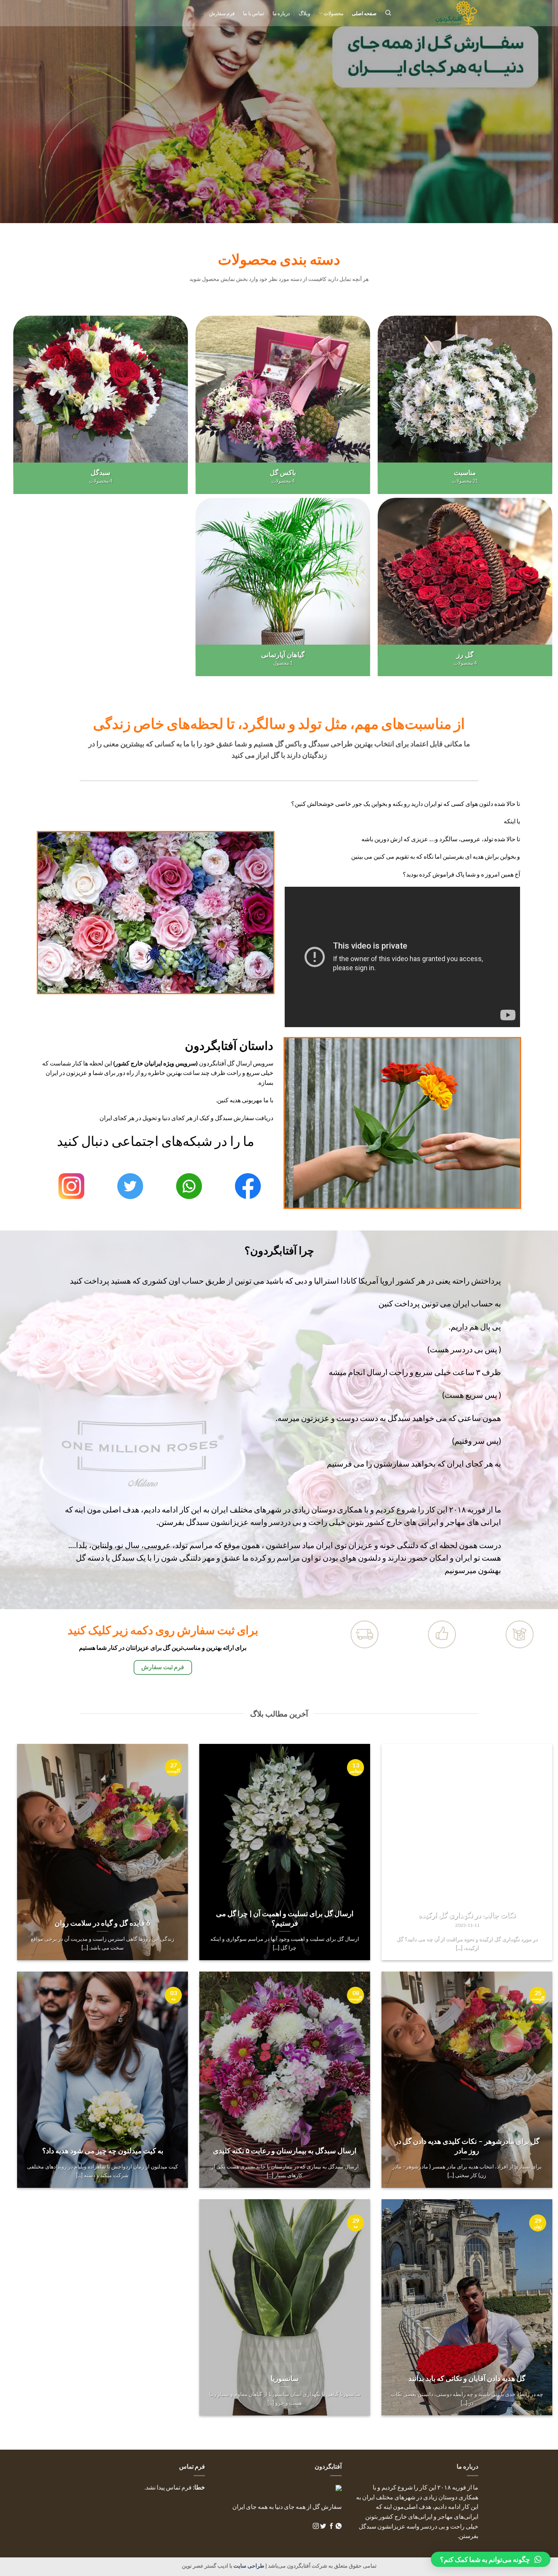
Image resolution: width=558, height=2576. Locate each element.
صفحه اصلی (364, 13)
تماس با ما (254, 13)
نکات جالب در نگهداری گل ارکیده (467, 1915)
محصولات (333, 13)
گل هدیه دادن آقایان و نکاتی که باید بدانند (467, 2378)
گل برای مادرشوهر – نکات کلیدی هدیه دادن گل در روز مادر (467, 2146)
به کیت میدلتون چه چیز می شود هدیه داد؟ (103, 2151)
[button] (491, 2559)
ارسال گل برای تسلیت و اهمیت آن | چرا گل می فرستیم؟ (285, 1918)
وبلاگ (304, 13)
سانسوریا (285, 2378)
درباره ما (281, 13)
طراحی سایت (248, 2566)
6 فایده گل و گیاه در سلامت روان (102, 1923)
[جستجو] (388, 13)
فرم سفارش (222, 13)
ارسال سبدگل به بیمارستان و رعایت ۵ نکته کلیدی (285, 2151)
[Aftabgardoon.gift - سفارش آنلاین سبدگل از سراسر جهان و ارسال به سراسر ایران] (440, 13)
